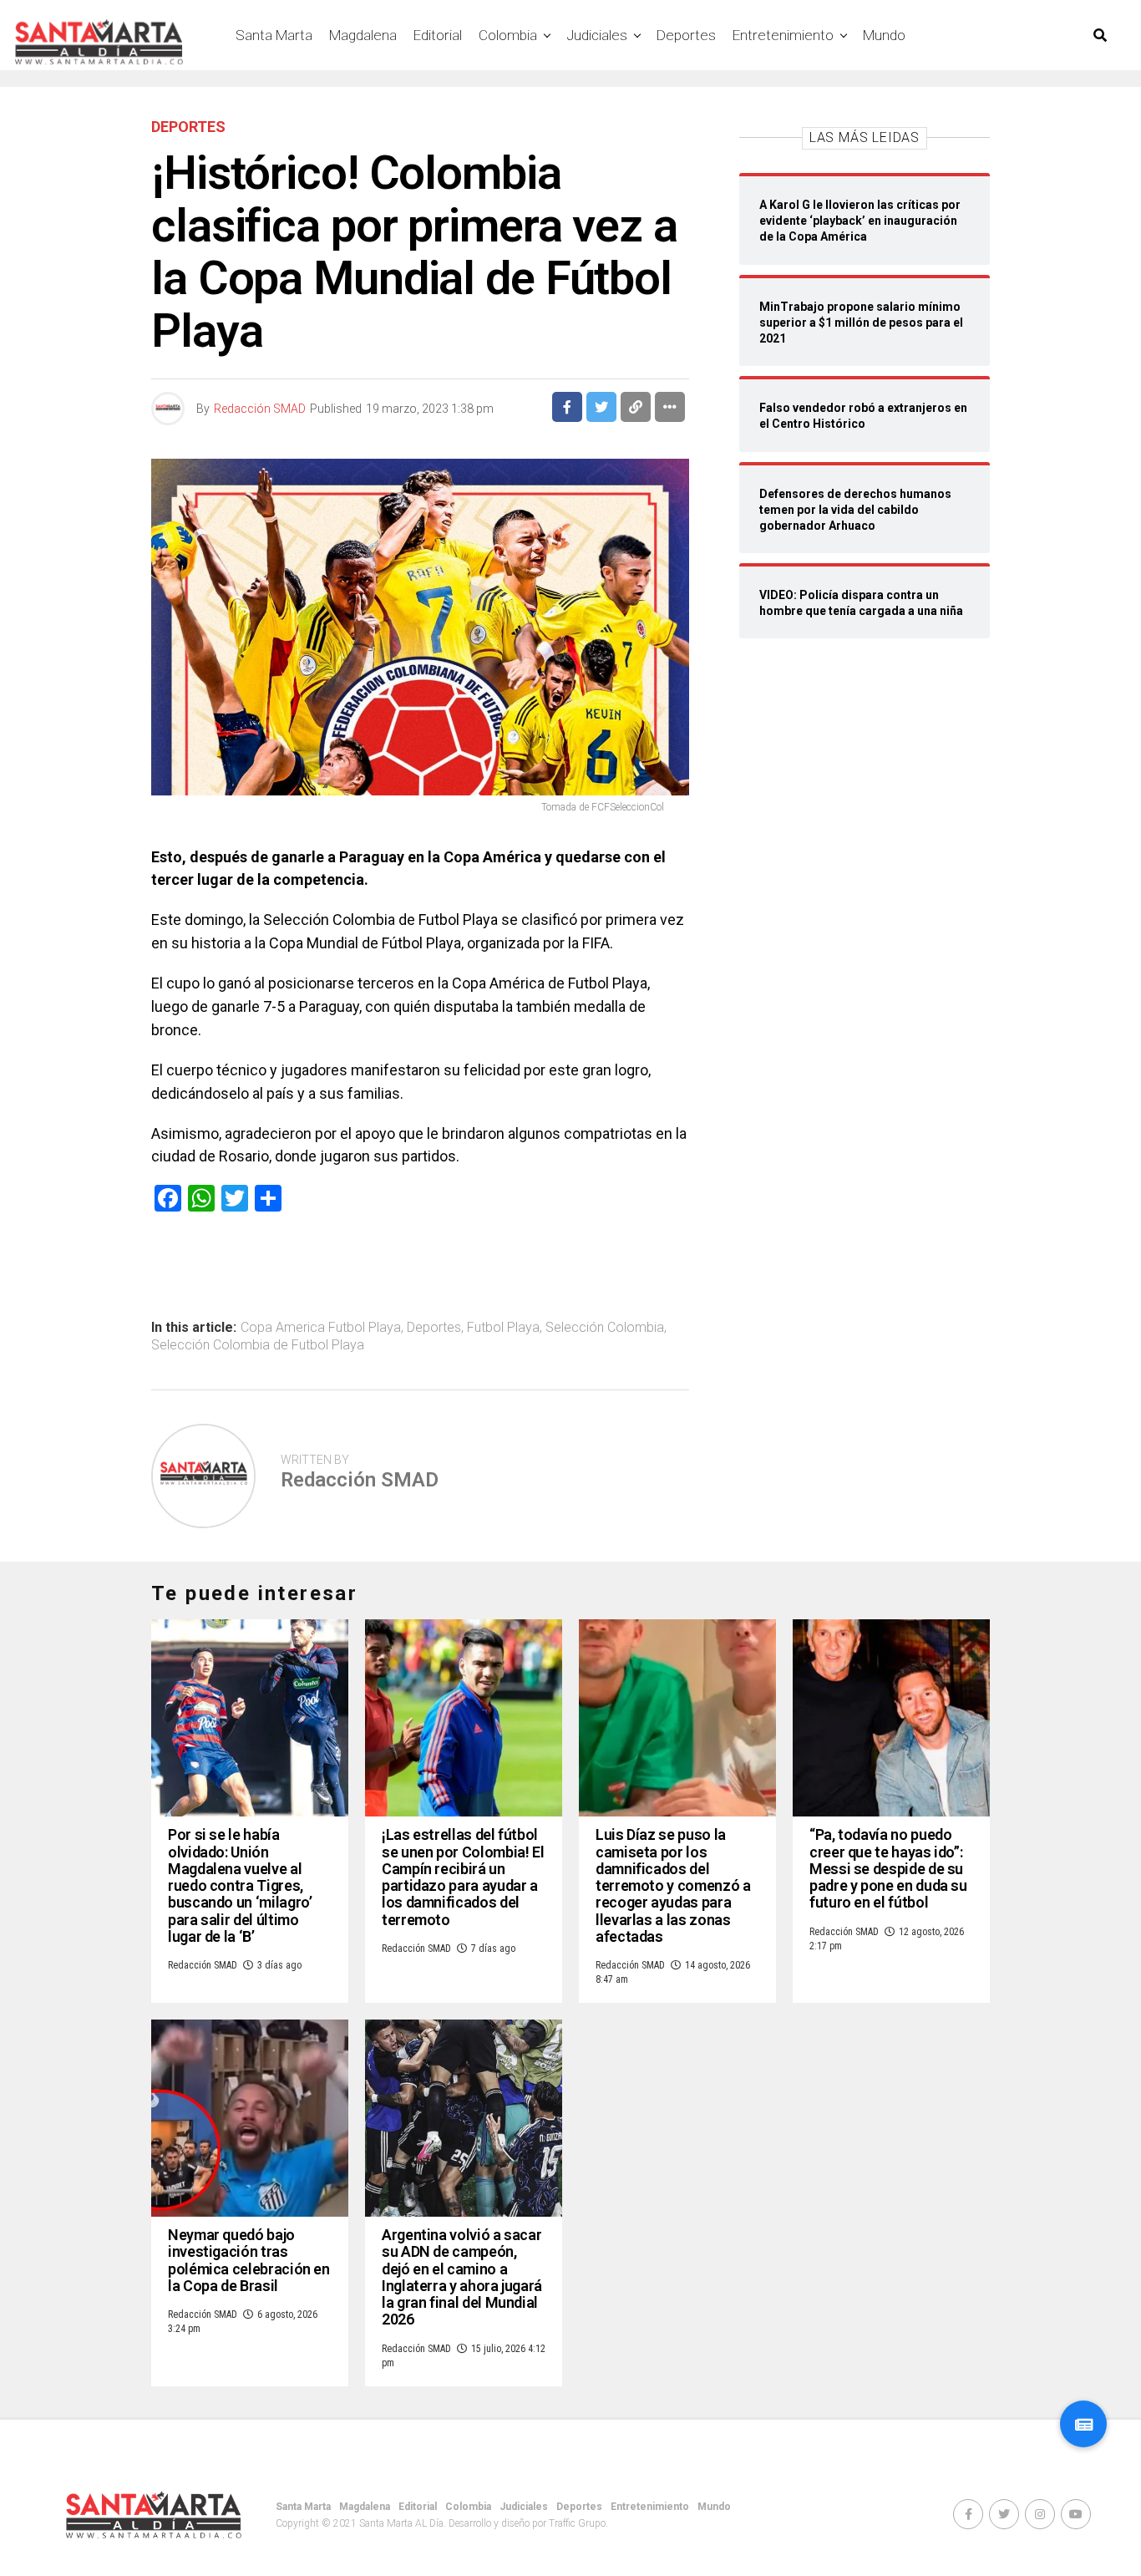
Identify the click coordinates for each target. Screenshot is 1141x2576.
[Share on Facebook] (567, 407)
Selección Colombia (605, 1328)
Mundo (884, 35)
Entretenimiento (783, 35)
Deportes (686, 35)
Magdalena (363, 35)
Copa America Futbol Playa (321, 1328)
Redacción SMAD (260, 409)
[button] (1083, 2424)
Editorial (438, 35)
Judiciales (597, 35)
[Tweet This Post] (601, 407)
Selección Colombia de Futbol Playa (258, 1345)
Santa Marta (274, 35)
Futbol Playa (503, 1328)
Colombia (508, 35)
